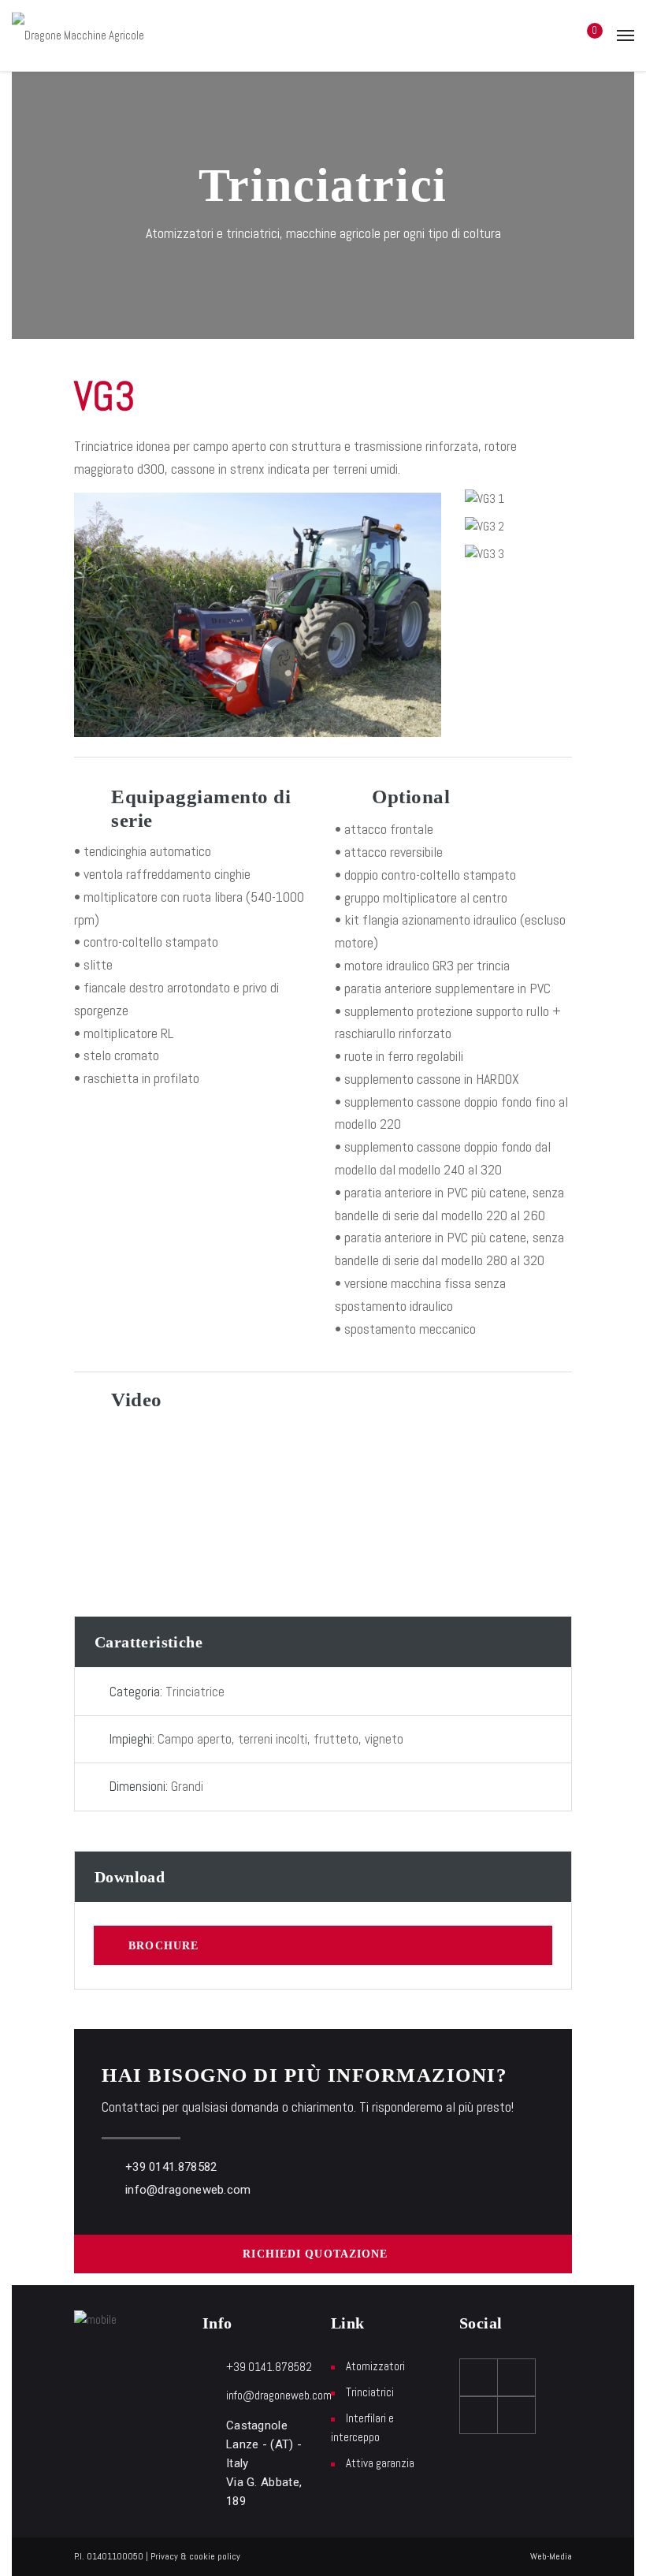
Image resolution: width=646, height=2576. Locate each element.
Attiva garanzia (380, 2463)
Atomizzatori (375, 2366)
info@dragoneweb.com (188, 2190)
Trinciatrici (370, 2392)
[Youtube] (517, 2377)
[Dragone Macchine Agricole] (78, 35)
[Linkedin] (517, 2415)
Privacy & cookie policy (195, 2556)
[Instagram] (479, 2415)
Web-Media (551, 2556)
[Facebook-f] (479, 2377)
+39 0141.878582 (171, 2167)
